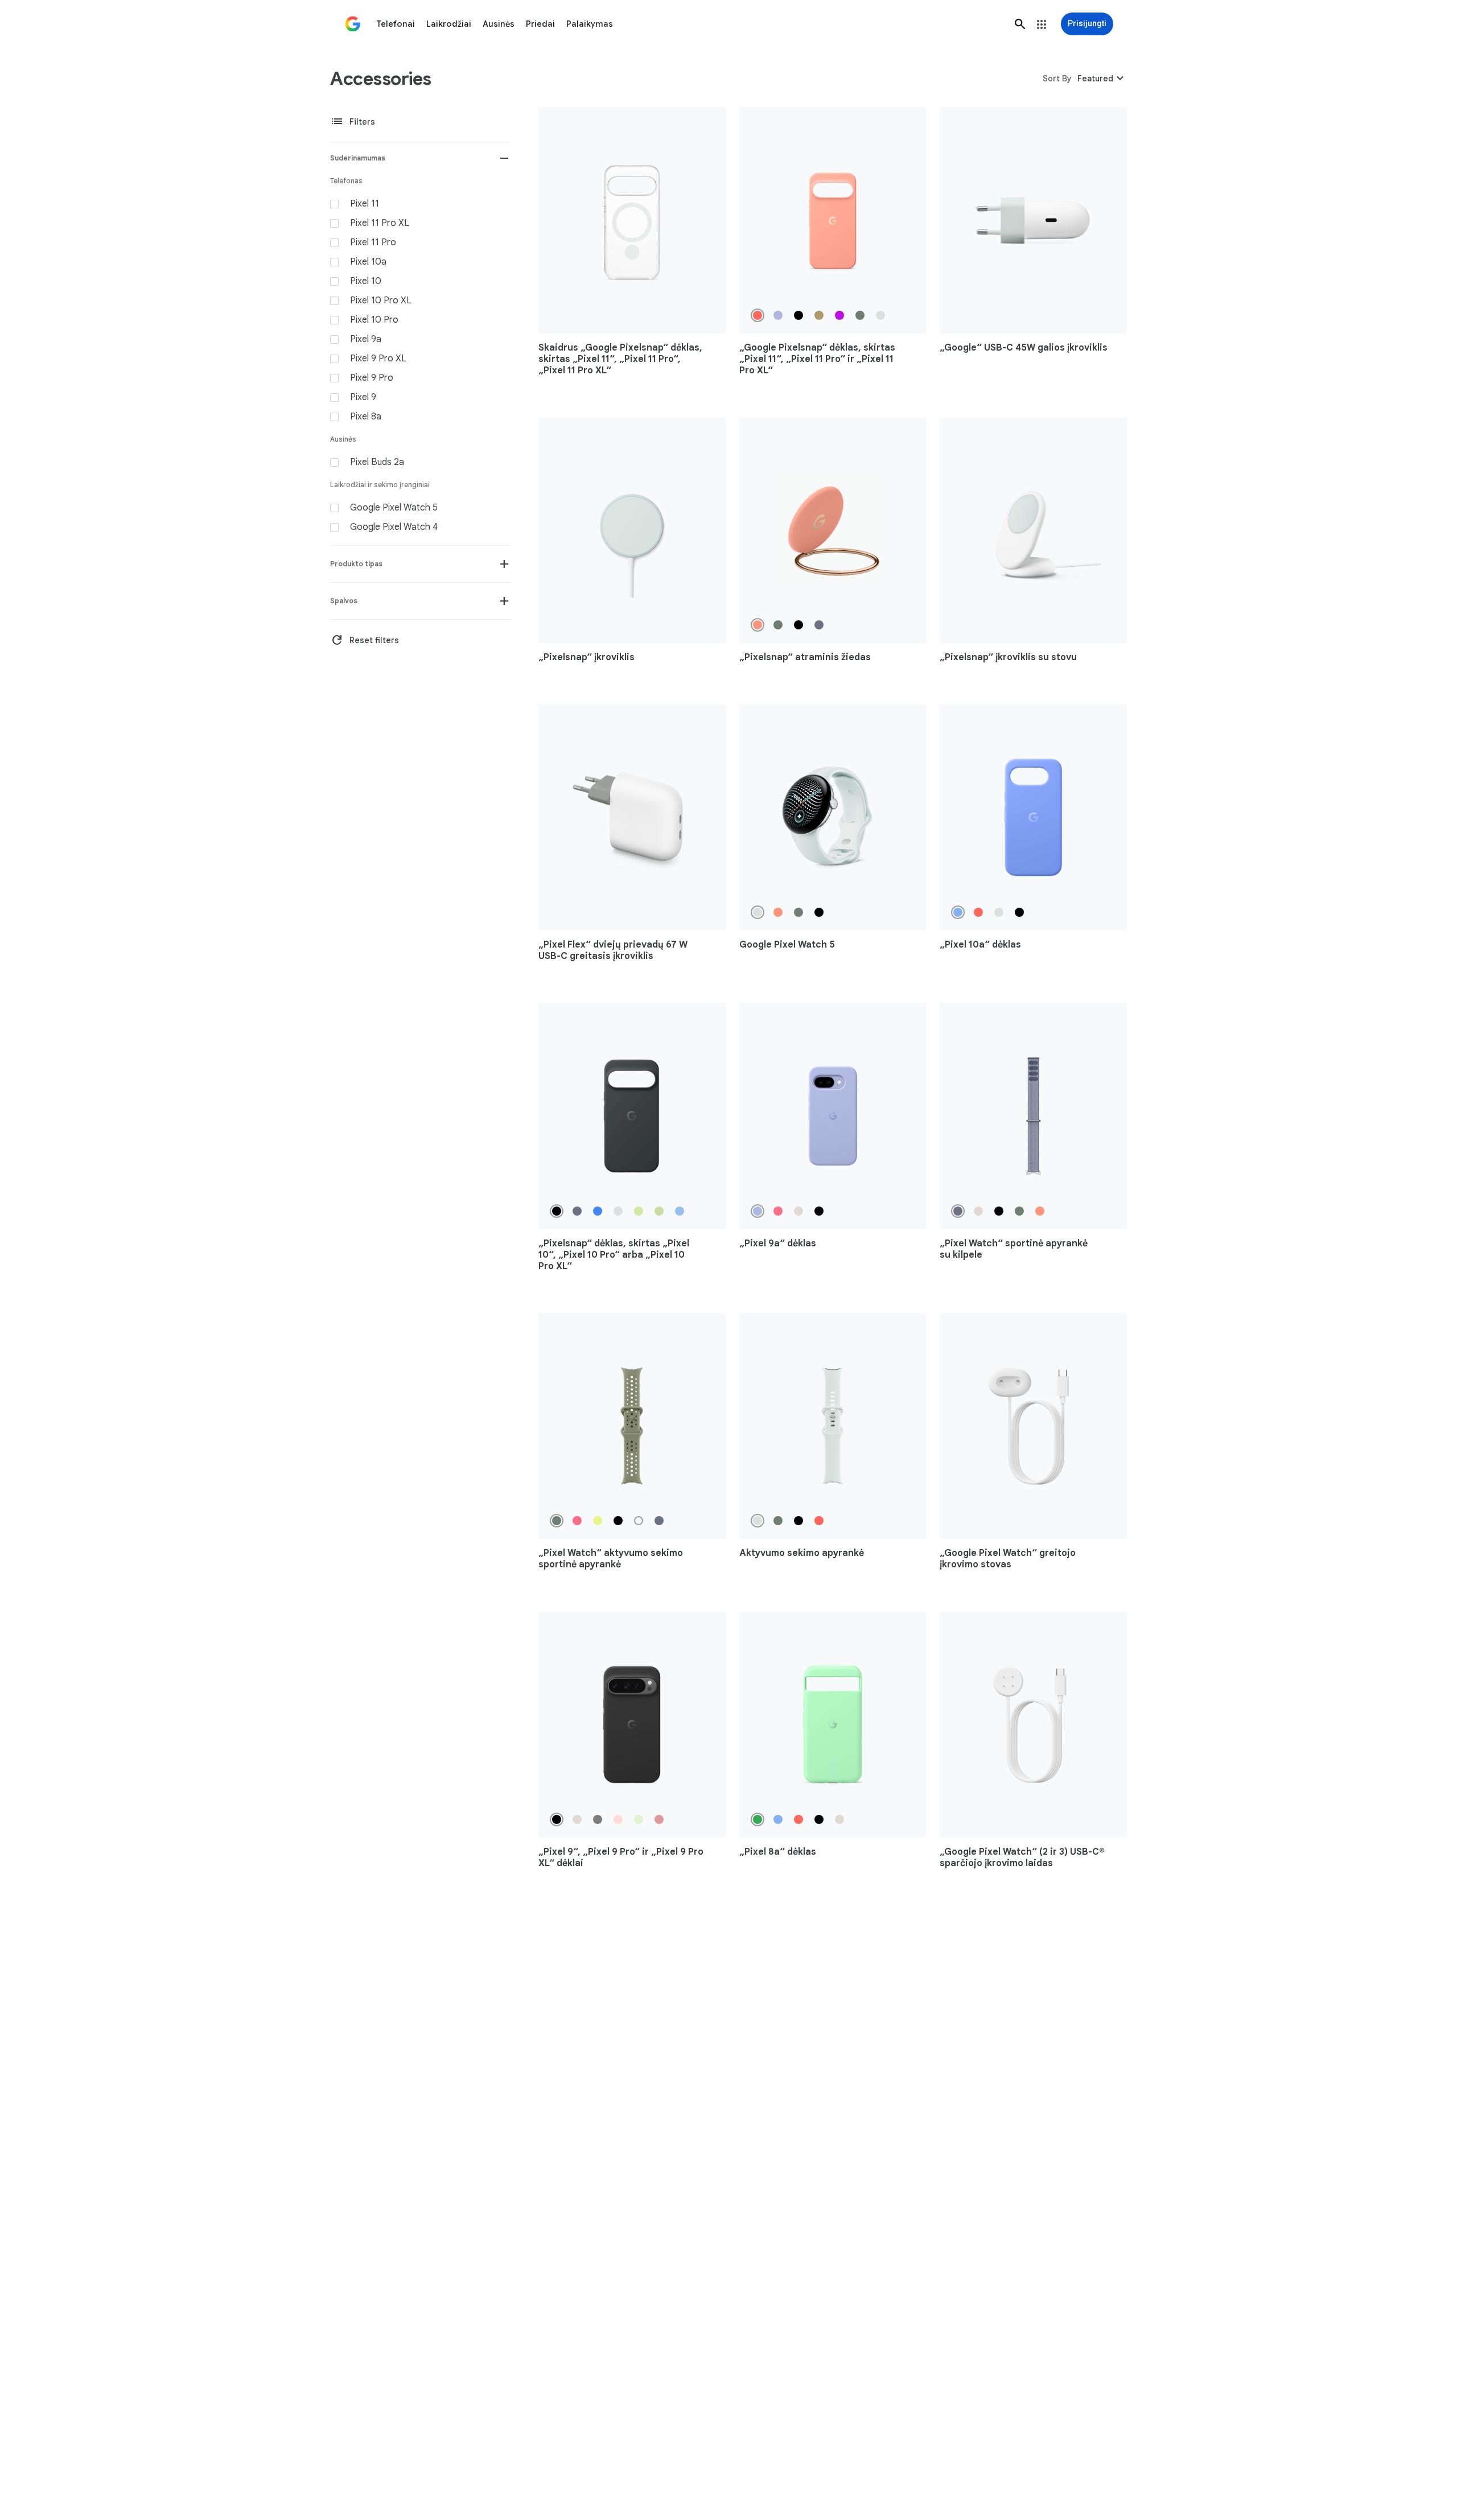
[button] (1020, 24)
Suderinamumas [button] (358, 158)
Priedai (540, 24)
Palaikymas (590, 24)
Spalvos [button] (344, 601)
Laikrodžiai (449, 24)
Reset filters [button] (365, 640)
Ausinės (499, 24)
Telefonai (396, 24)
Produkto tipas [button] (356, 564)
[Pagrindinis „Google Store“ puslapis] (353, 24)
